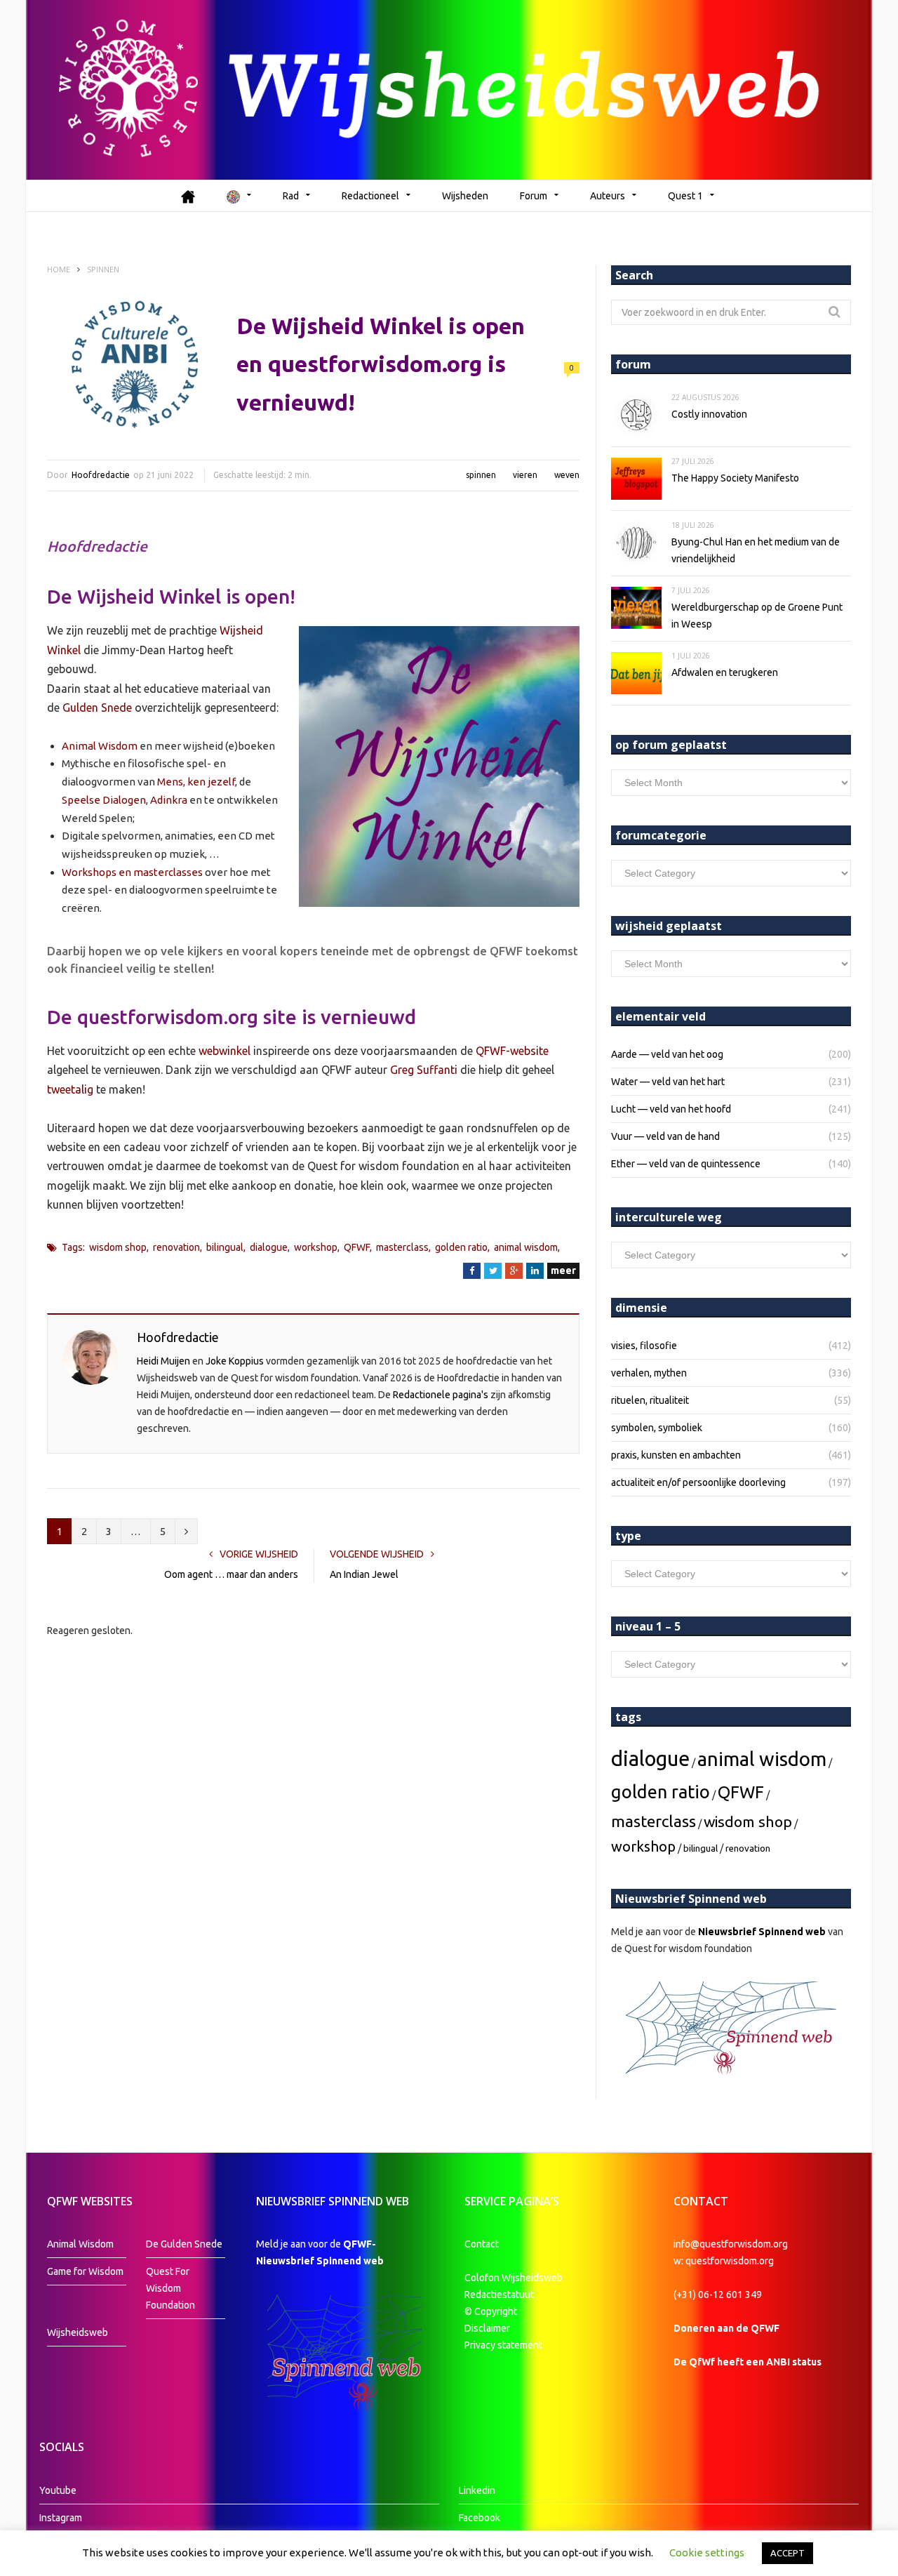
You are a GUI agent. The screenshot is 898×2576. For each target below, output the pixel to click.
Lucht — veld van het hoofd (671, 1109)
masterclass (402, 1247)
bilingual (225, 1247)
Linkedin (477, 2490)
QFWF (357, 1247)
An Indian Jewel (364, 1574)
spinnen (481, 475)
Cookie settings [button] (707, 2552)
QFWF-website (512, 1051)
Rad (291, 196)
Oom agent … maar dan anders (231, 1574)
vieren (525, 475)
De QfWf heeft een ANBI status (748, 2362)
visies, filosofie (644, 1346)
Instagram (61, 2518)
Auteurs (608, 196)
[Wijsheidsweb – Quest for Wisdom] (449, 90)
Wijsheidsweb (78, 2332)
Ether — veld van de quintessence (686, 1164)
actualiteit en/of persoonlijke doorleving (698, 1482)
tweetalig (70, 1089)
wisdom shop (118, 1247)
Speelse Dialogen (104, 800)
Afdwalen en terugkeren (725, 672)
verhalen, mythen (649, 1373)
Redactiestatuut (500, 2295)
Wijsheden (465, 196)
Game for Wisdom (85, 2271)
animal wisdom (526, 1247)
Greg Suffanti (424, 1070)
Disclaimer (487, 2328)
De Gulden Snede (184, 2244)
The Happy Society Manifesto (735, 478)
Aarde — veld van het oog (667, 1054)
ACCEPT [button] (788, 2553)
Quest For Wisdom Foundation (170, 2288)
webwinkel (224, 1051)
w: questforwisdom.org (724, 2261)
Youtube (58, 2490)
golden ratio (461, 1247)
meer (563, 1270)
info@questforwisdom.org (731, 2244)
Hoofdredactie (101, 475)
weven (567, 475)
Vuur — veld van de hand (665, 1136)
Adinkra (169, 800)
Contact (482, 2244)
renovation (176, 1247)
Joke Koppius (235, 1361)
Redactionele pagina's (441, 1395)
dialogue (269, 1247)
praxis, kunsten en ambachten (676, 1455)
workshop (316, 1247)
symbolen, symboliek (657, 1428)
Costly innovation (709, 414)
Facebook (480, 2518)
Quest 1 (685, 196)
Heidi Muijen (163, 1361)
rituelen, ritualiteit (650, 1400)
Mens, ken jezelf (196, 782)
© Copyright (491, 2311)
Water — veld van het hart (668, 1082)
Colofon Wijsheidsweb (514, 2278)
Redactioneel (370, 196)
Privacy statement (503, 2345)
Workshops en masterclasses (132, 872)
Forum (534, 196)
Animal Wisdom (100, 746)
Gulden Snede (97, 708)
